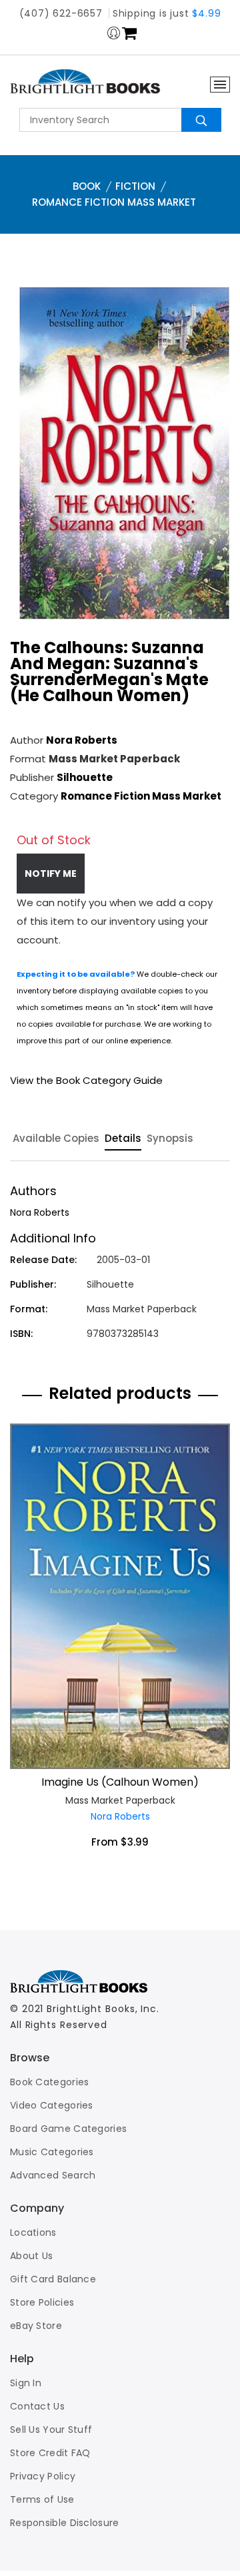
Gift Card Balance (53, 2279)
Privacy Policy (43, 2476)
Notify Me (51, 874)
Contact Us (37, 2406)
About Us (31, 2256)
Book (87, 186)
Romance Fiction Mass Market (114, 202)
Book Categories (50, 2082)
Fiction (135, 186)
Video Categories (52, 2105)
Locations (33, 2232)
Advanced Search (53, 2175)
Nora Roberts (82, 740)
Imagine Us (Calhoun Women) (120, 1782)
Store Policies (42, 2302)
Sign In (26, 2383)
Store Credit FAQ (50, 2453)
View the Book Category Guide (86, 1080)
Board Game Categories (68, 2129)
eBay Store (36, 2326)
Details (123, 1139)
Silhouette (85, 777)
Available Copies (56, 1139)
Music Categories (52, 2152)
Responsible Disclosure (65, 2523)
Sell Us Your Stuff (51, 2430)
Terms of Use (42, 2499)
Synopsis (170, 1139)
